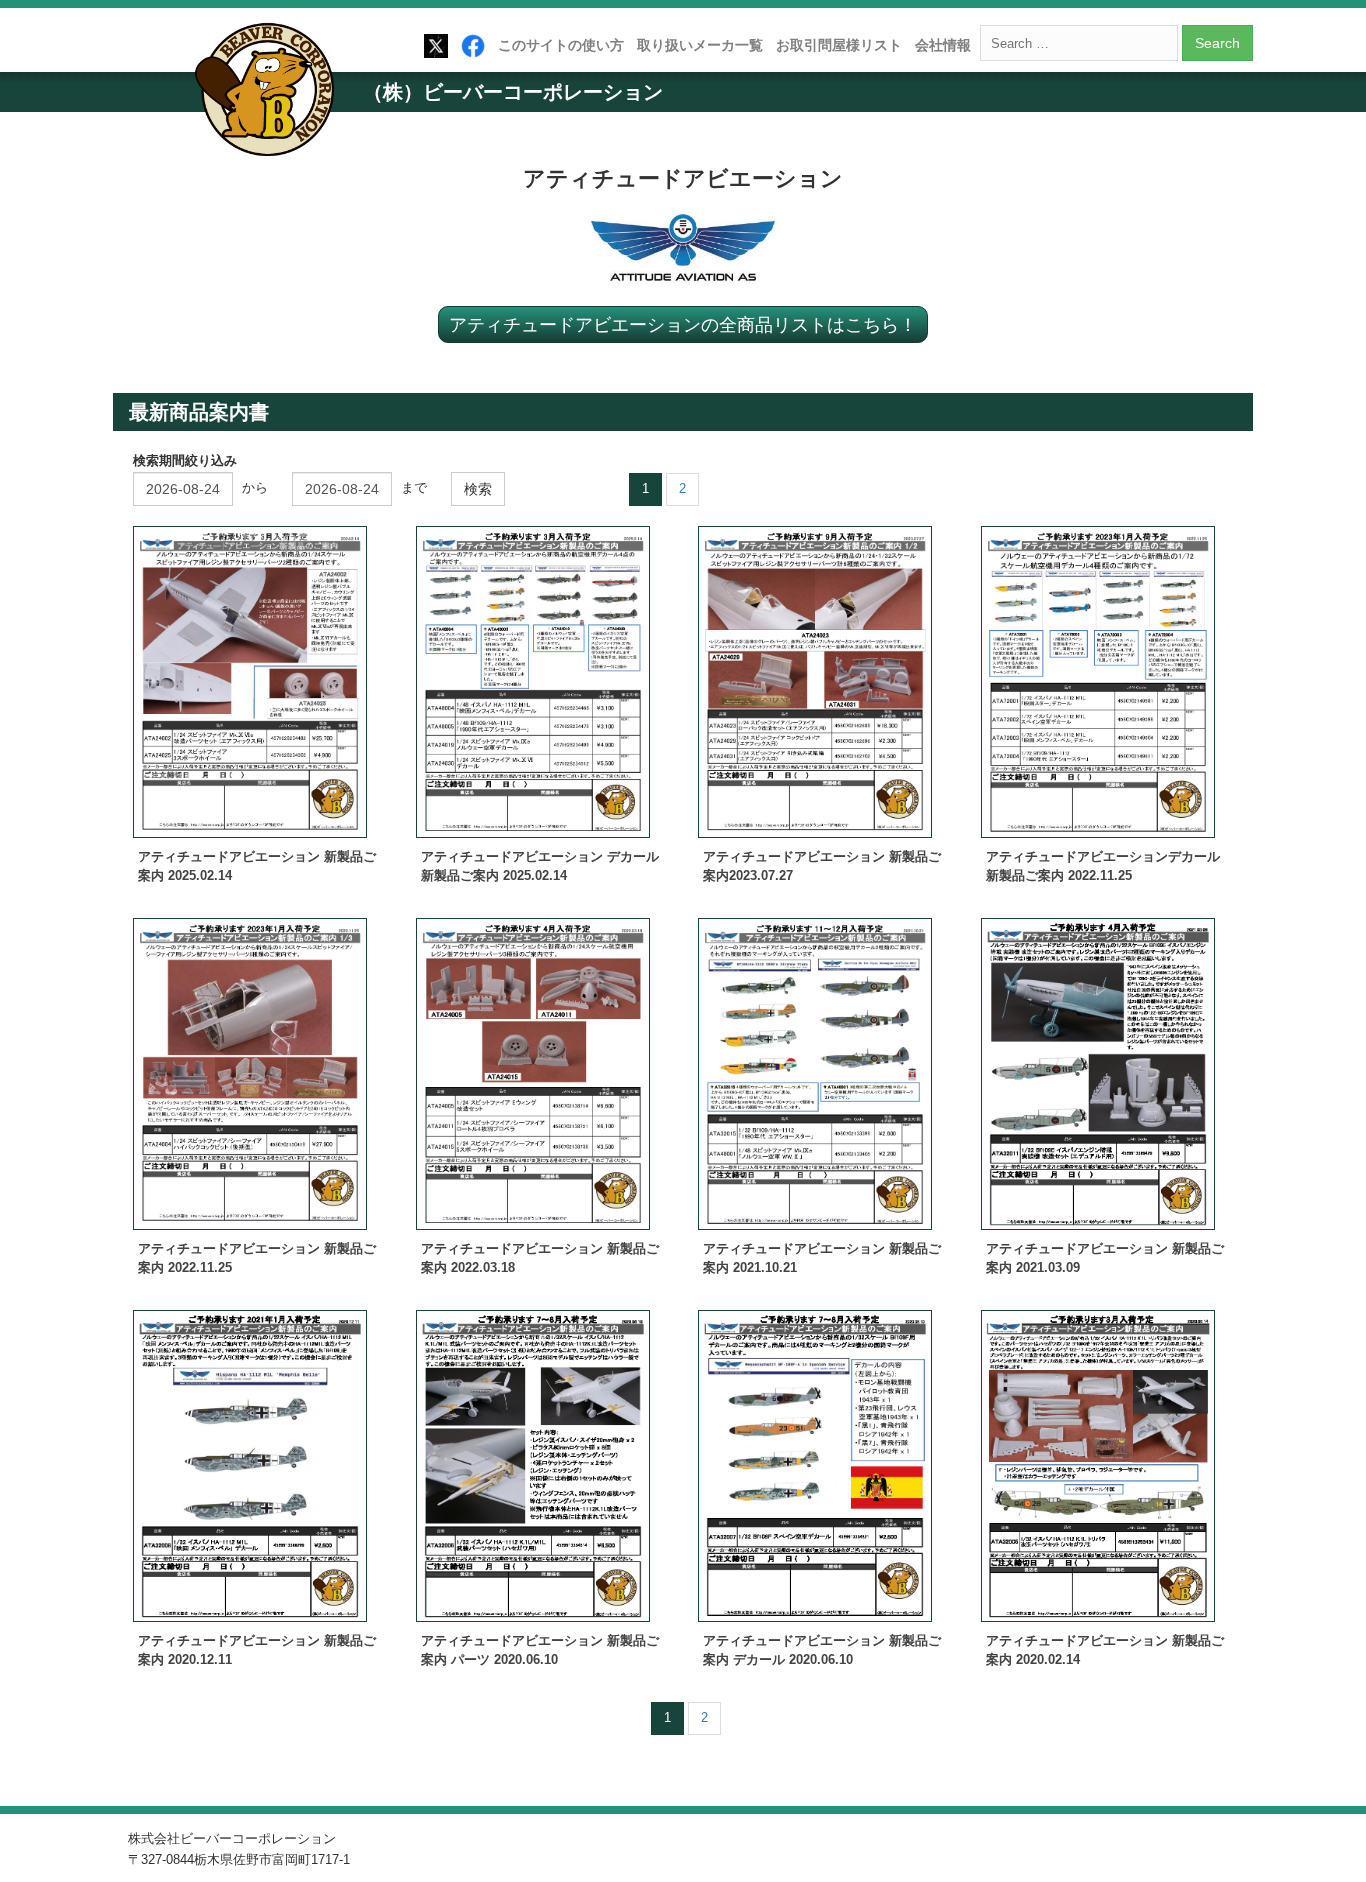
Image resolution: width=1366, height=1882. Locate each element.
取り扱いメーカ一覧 (700, 45)
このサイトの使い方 (561, 45)
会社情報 (943, 45)
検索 (478, 489)
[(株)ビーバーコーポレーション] (271, 93)
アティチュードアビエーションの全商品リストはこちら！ (683, 324)
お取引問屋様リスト (839, 45)
